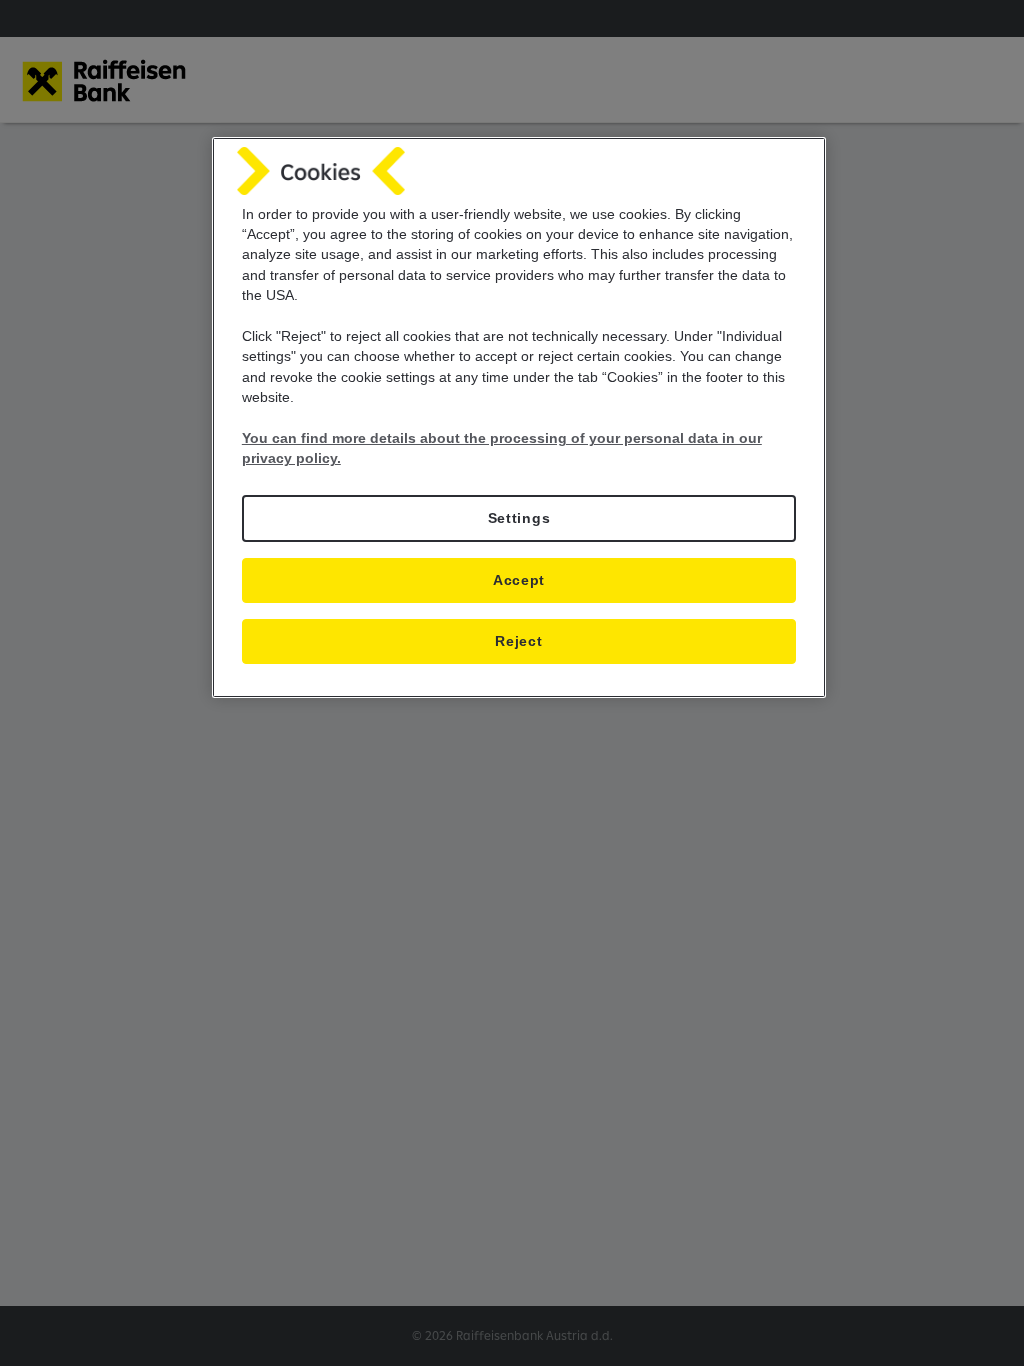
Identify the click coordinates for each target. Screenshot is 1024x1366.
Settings (519, 518)
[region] (519, 417)
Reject (518, 641)
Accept (519, 580)
